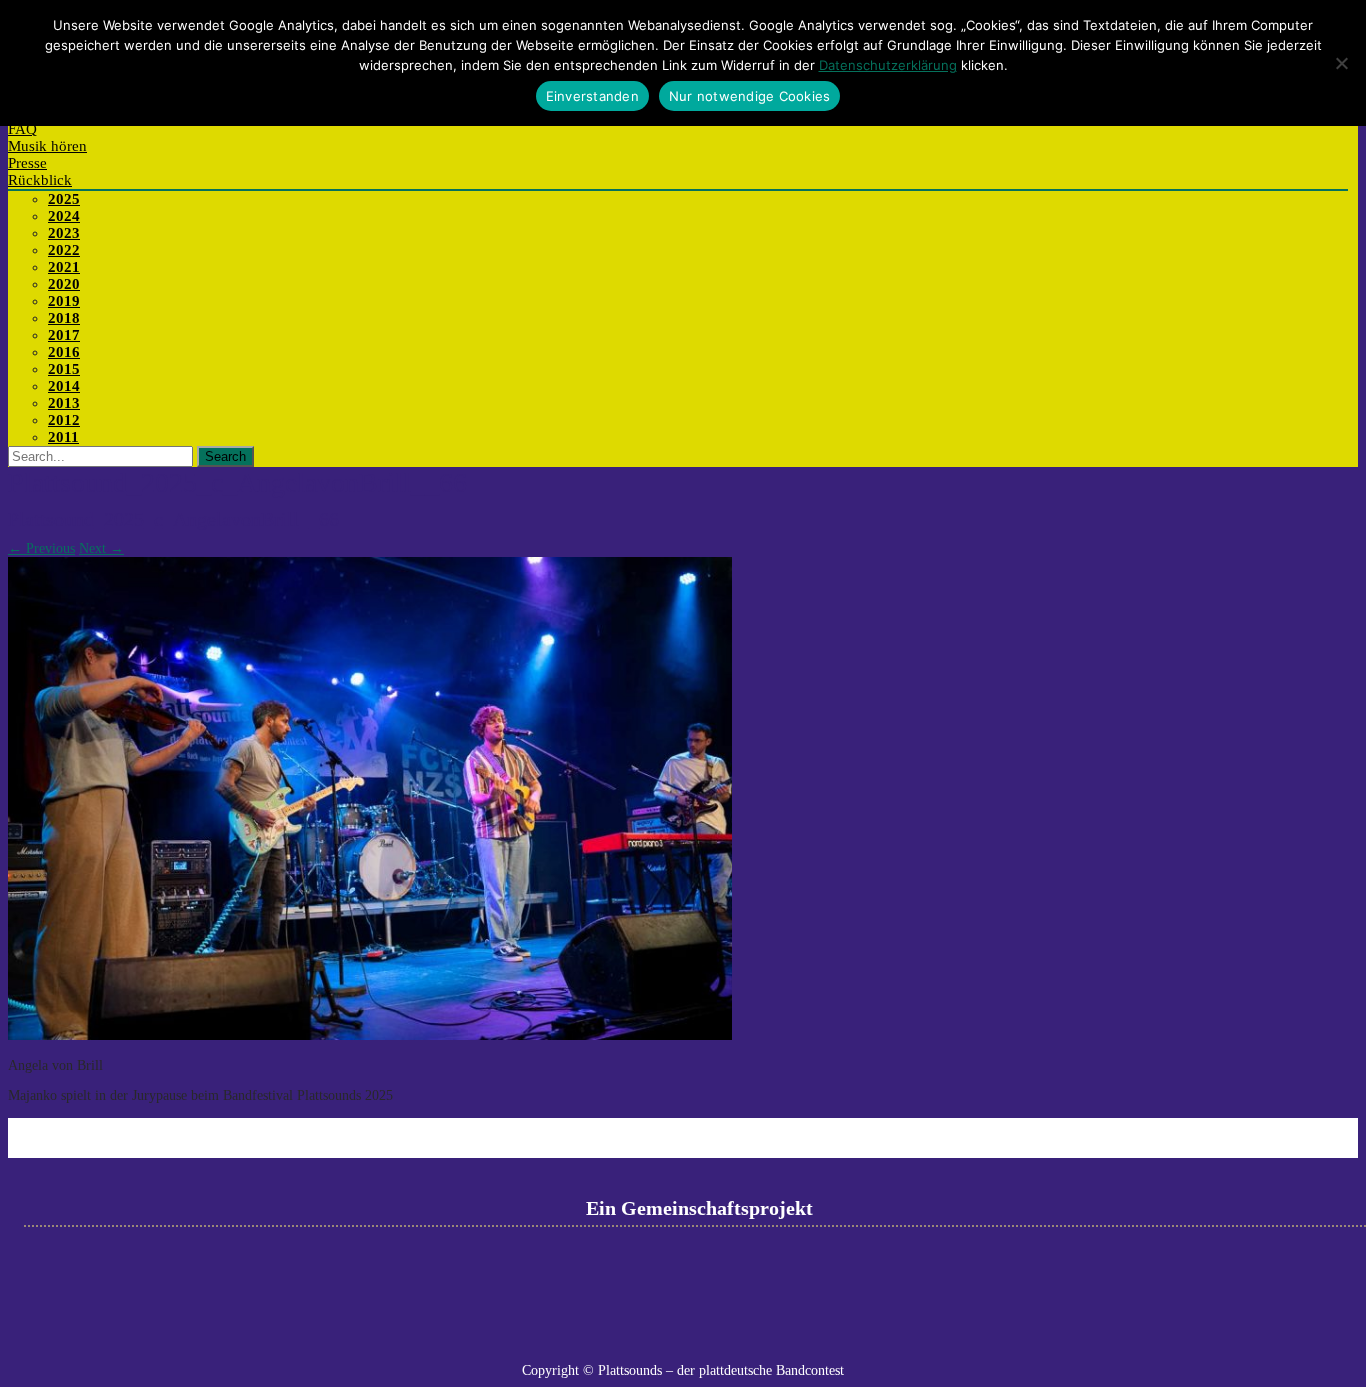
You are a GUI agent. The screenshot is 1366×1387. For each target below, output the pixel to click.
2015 (64, 369)
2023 (64, 233)
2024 (64, 216)
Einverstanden (592, 96)
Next (101, 548)
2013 (64, 403)
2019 (64, 301)
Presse (27, 163)
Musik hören (47, 146)
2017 (64, 335)
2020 (64, 284)
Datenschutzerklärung (888, 65)
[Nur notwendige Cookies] (1341, 63)
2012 (64, 420)
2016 (64, 352)
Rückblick (40, 180)
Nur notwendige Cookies (750, 96)
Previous (41, 548)
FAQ (22, 129)
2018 (64, 318)
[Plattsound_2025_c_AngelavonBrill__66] (370, 1035)
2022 (64, 250)
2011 (63, 437)
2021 (64, 267)
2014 (64, 386)
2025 (64, 199)
